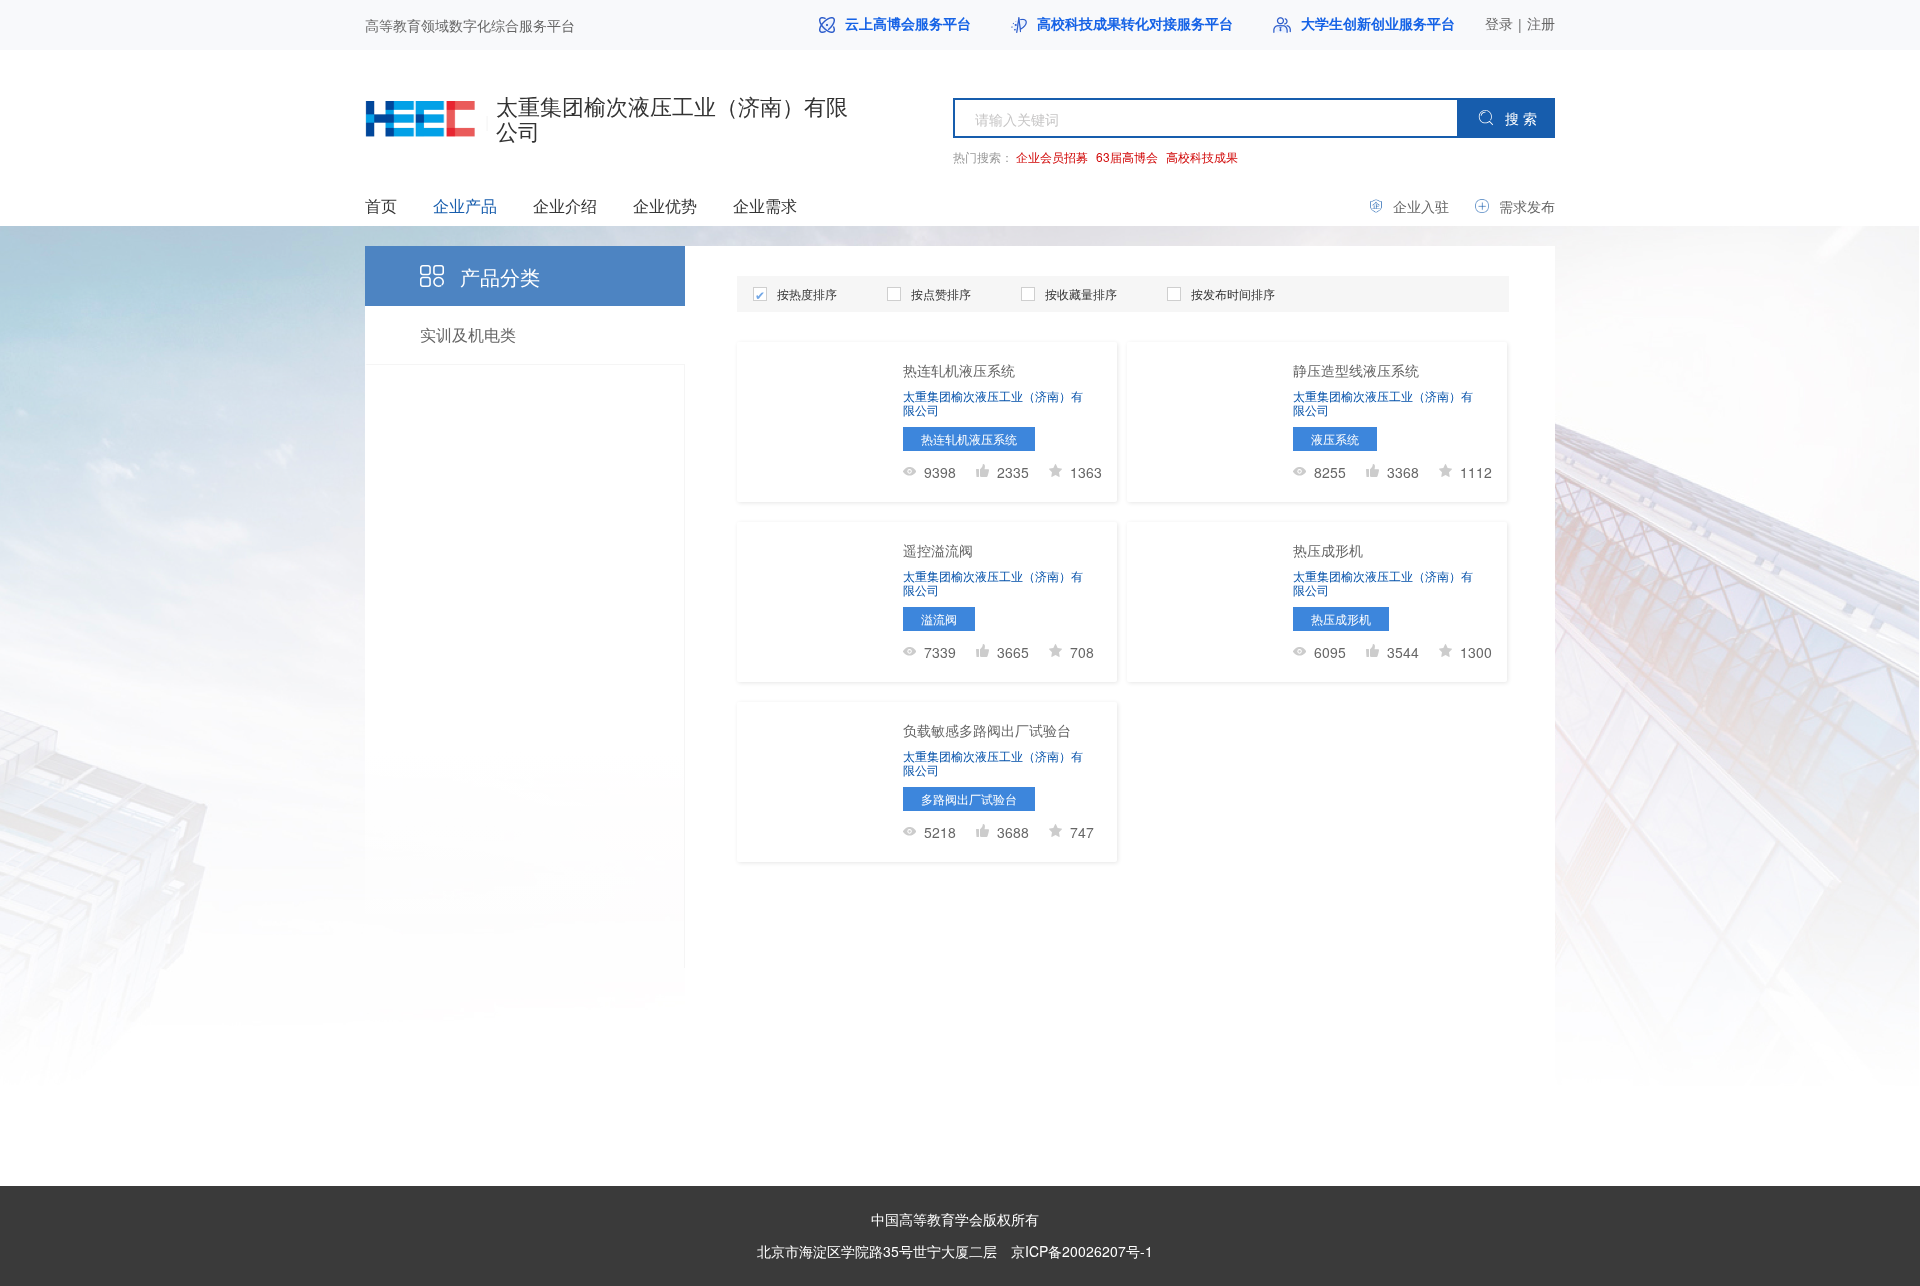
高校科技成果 (1202, 156)
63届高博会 (1127, 156)
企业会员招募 (1052, 156)
